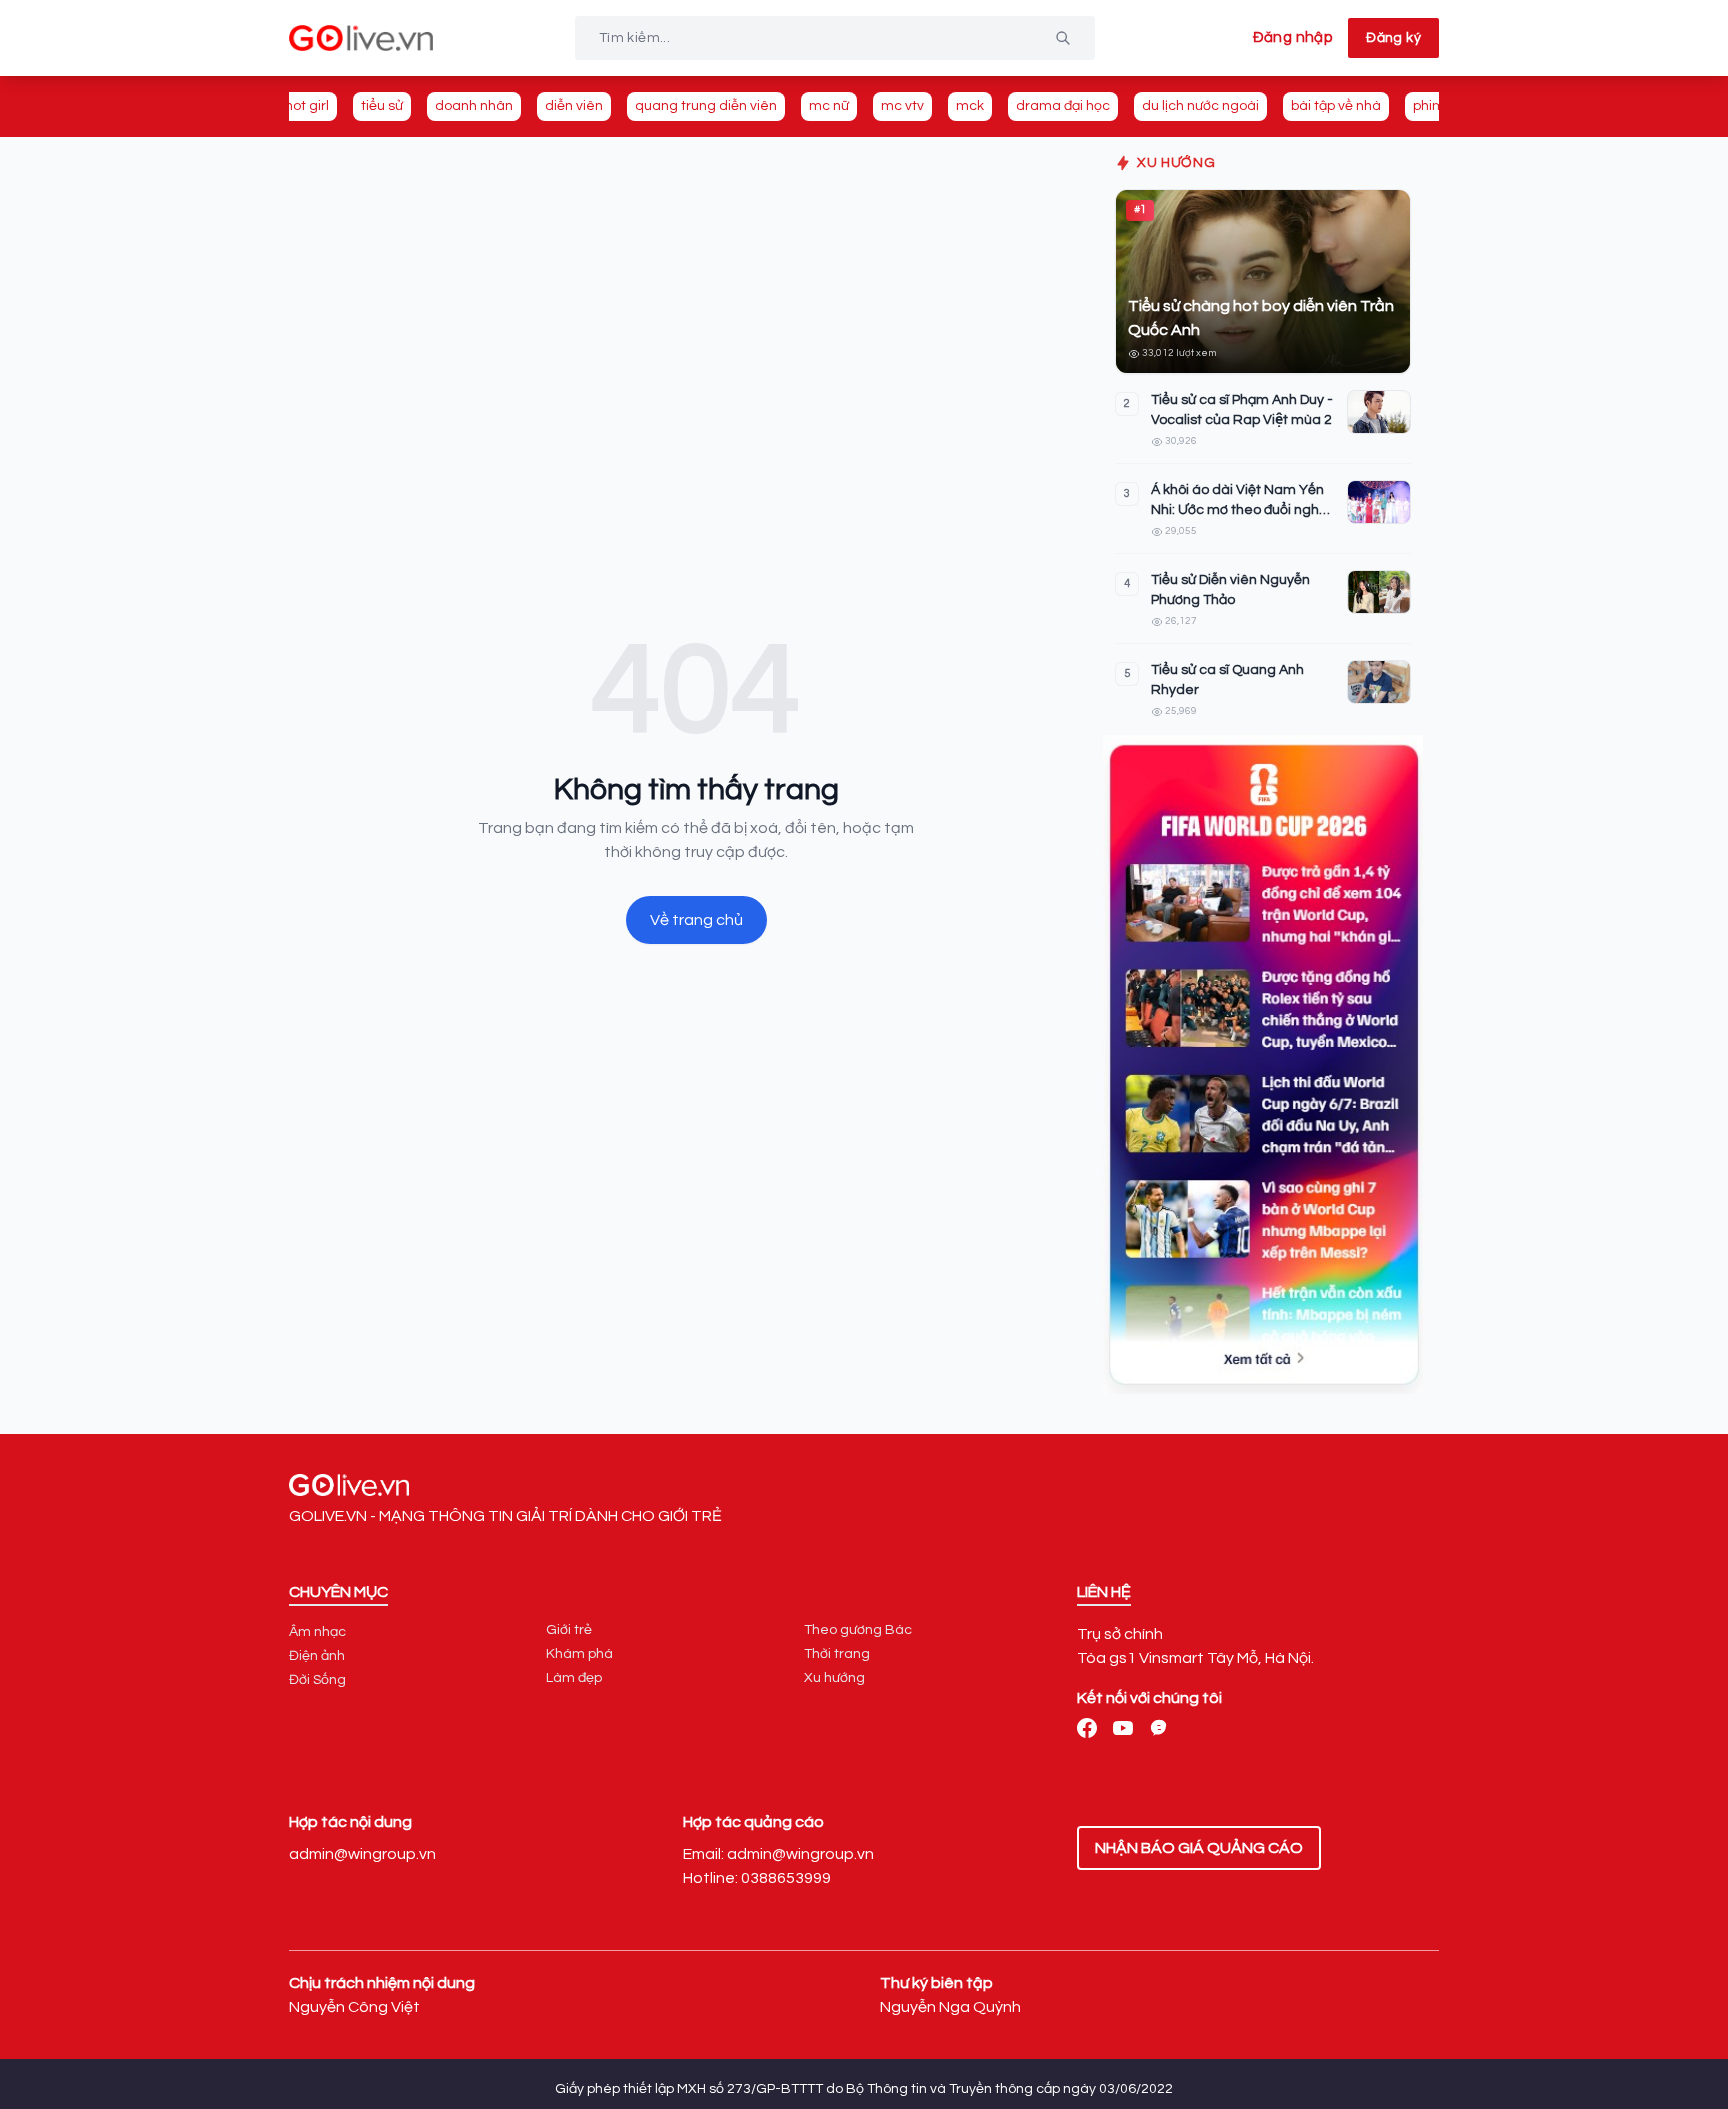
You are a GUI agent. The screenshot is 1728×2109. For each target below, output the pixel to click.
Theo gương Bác (858, 1630)
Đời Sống (317, 1680)
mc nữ (829, 106)
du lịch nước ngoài (1200, 106)
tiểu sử (382, 106)
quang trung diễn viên (706, 106)
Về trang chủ (696, 920)
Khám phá (579, 1654)
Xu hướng (834, 1678)
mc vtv (902, 106)
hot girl (307, 106)
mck (970, 106)
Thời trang (837, 1654)
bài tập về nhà (1336, 106)
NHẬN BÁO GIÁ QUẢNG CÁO (1199, 1848)
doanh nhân (474, 106)
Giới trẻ (569, 1630)
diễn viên (574, 106)
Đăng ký (1393, 38)
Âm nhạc (317, 1632)
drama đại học (1063, 106)
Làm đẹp (574, 1678)
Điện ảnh (317, 1656)
